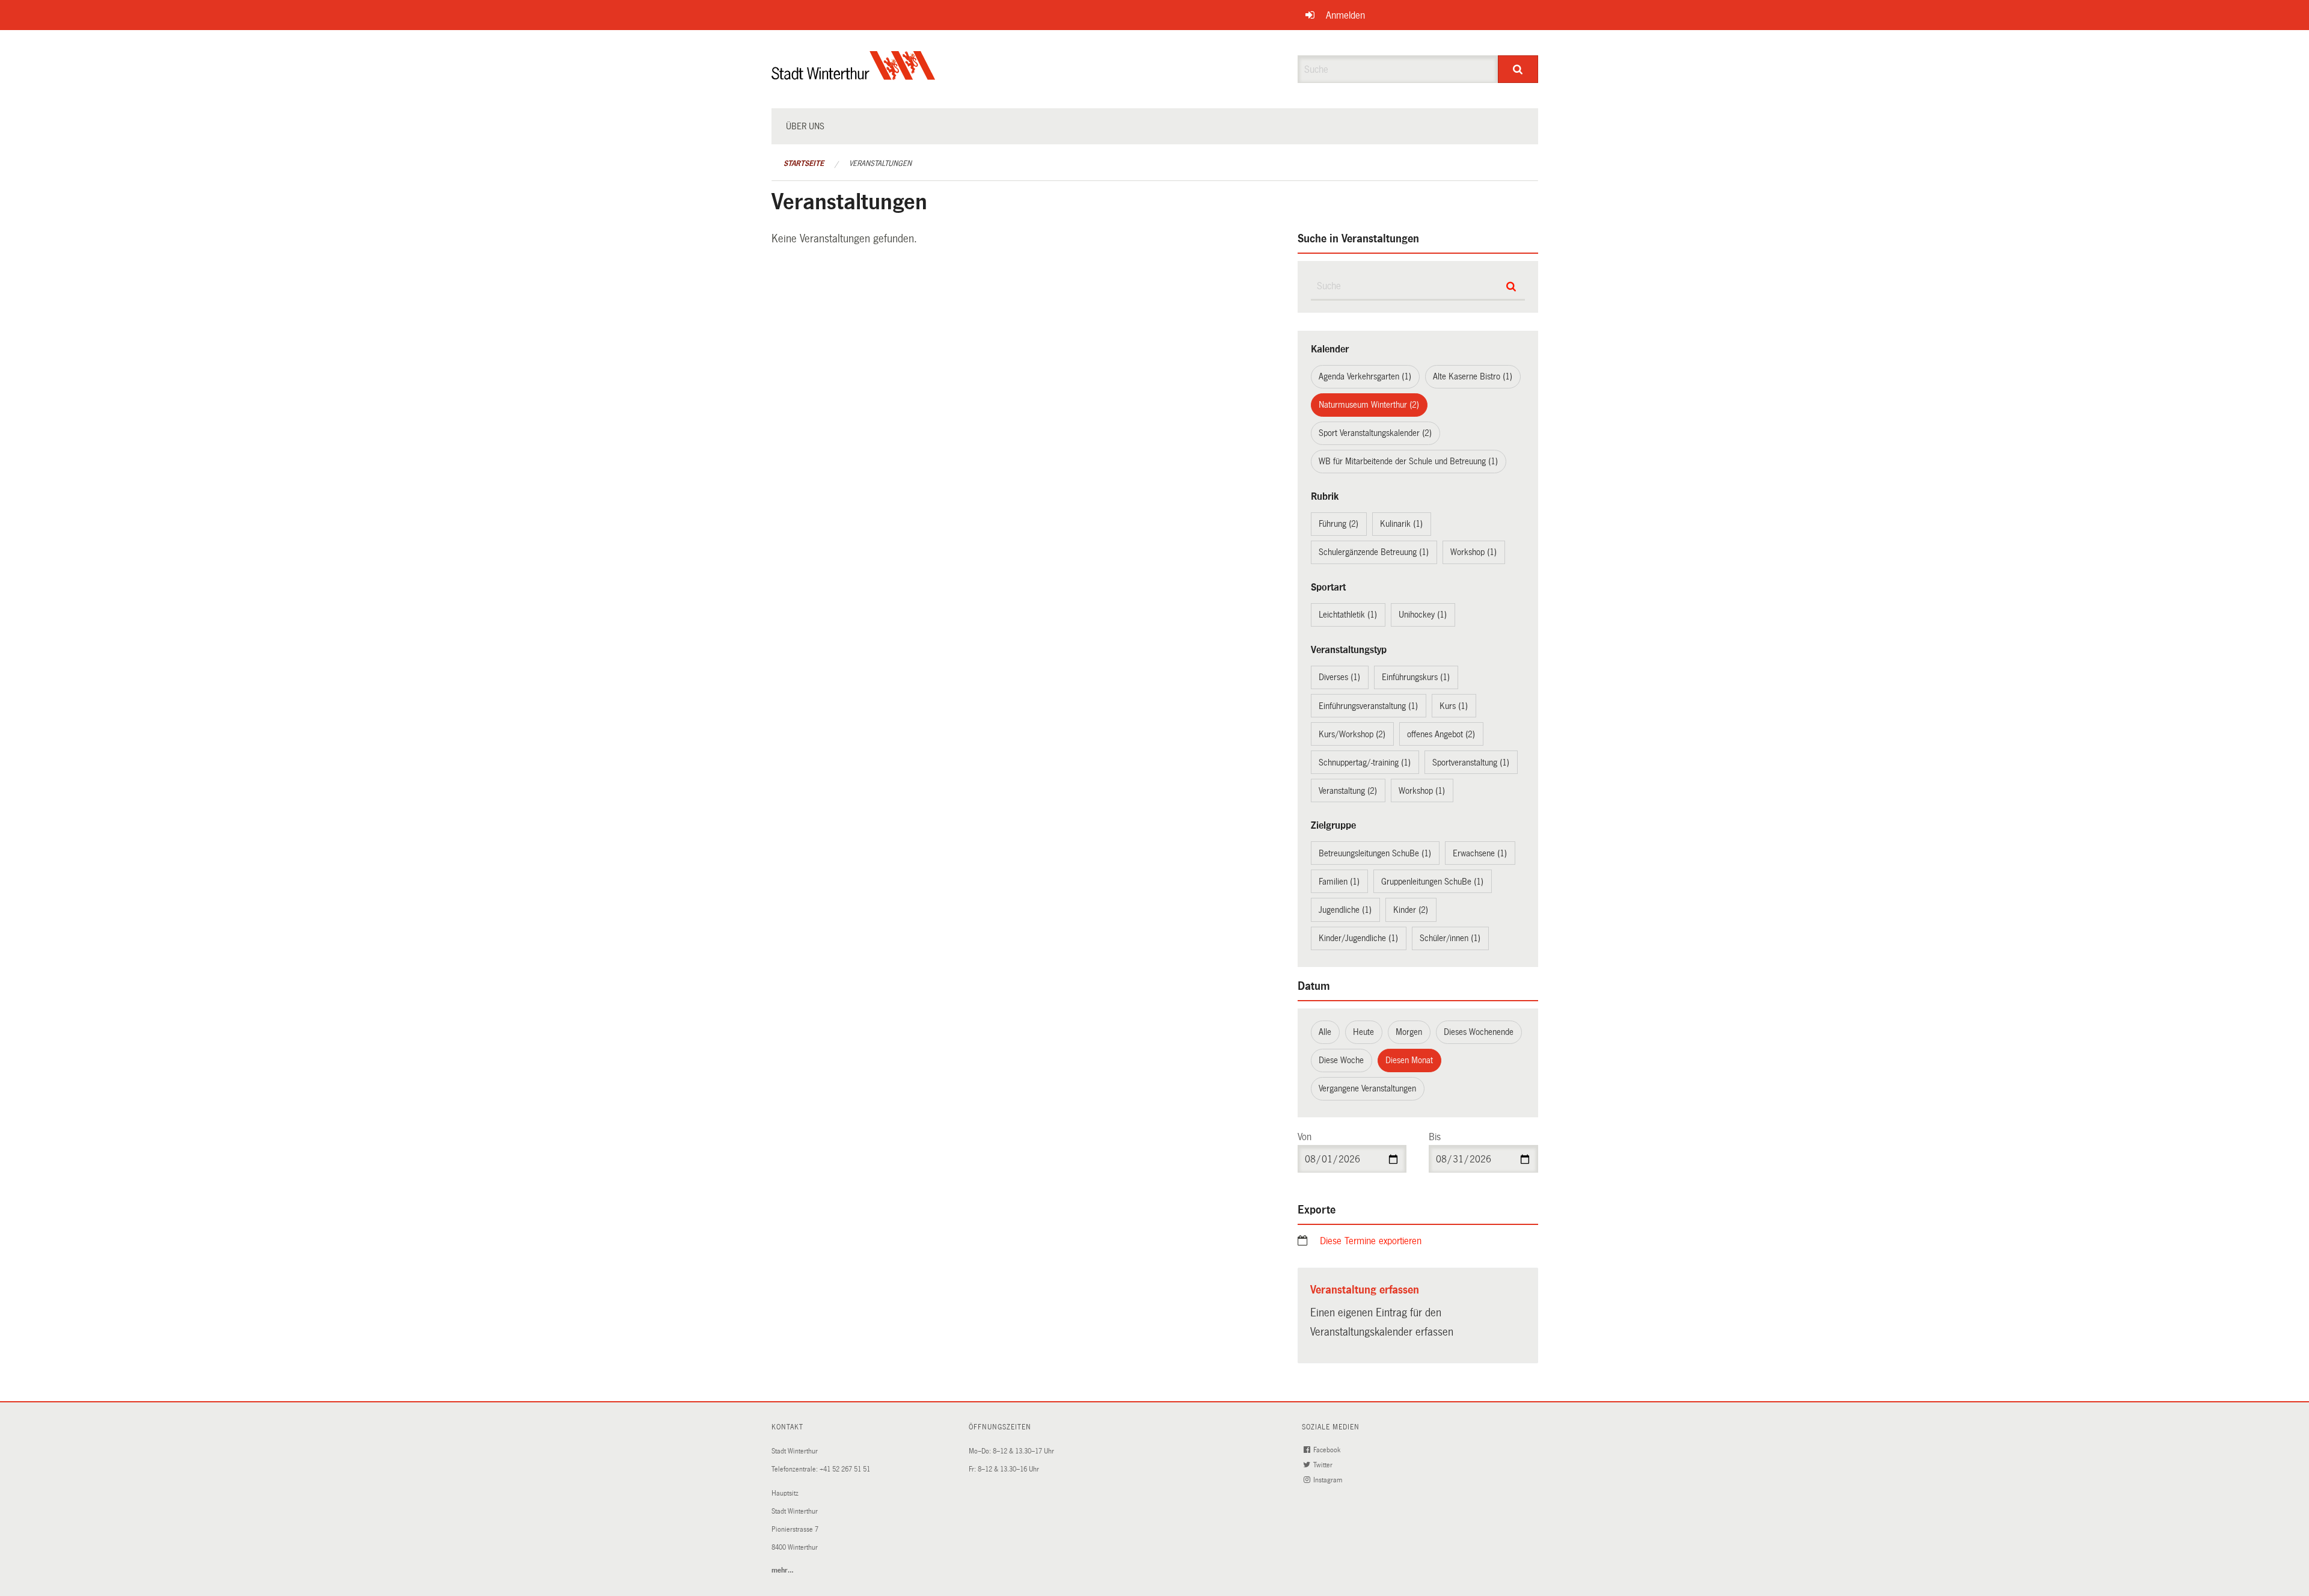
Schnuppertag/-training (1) (1365, 763)
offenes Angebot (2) (1441, 734)
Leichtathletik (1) (1348, 615)
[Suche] (1518, 69)
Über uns (805, 126)
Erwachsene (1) (1480, 853)
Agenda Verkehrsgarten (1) (1365, 376)
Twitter (1324, 1465)
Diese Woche (1341, 1060)
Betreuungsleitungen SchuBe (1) (1375, 853)
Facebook (1328, 1450)
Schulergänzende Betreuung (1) (1374, 552)
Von (1305, 1137)
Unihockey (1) (1423, 615)
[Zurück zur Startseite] (854, 75)
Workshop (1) (1473, 552)
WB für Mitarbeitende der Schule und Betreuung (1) (1408, 461)
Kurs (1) (1454, 706)
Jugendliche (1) (1345, 910)
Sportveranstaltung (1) (1471, 763)
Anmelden (1345, 15)
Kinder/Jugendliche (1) (1358, 938)
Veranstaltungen (880, 164)
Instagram (1329, 1480)
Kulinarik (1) (1401, 524)
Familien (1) (1339, 882)
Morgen (1409, 1032)
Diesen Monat (1409, 1060)
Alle (1325, 1032)
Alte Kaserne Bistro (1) (1473, 376)
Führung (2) (1338, 524)
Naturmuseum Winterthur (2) (1369, 405)
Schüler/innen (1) (1450, 938)
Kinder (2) (1411, 910)
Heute (1363, 1032)
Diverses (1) (1339, 677)
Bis (1435, 1137)
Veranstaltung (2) (1348, 791)
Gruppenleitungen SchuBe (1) (1432, 882)
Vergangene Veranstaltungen (1367, 1088)
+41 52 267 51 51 (845, 1469)
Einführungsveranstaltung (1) (1368, 706)
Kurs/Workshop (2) (1352, 734)
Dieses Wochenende (1479, 1032)
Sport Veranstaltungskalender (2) (1375, 433)
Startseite (804, 164)
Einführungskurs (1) (1416, 677)
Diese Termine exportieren (1371, 1241)
